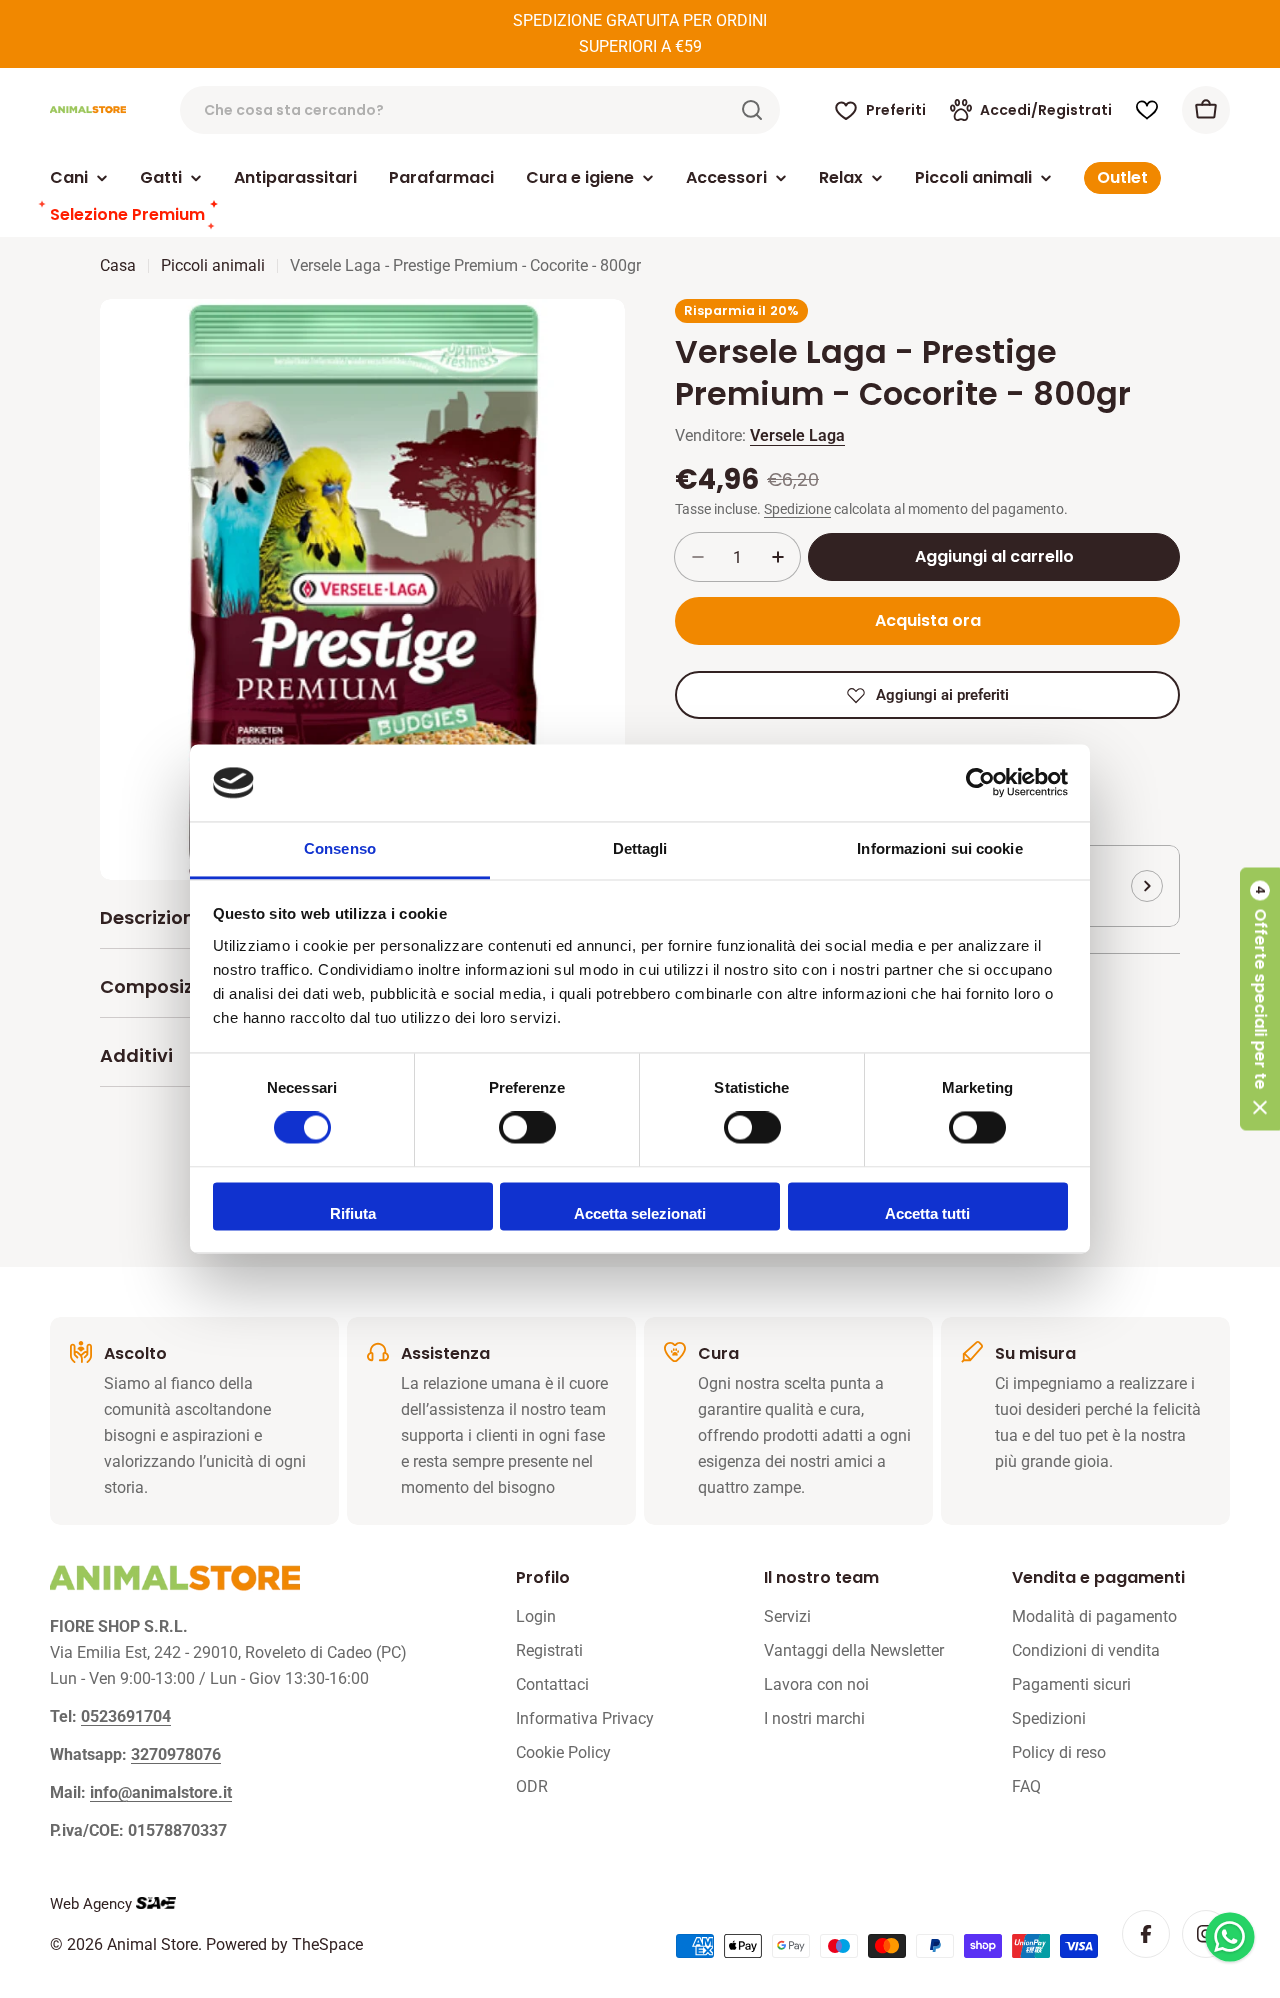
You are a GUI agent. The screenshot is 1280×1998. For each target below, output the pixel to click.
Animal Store (152, 1944)
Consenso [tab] (340, 848)
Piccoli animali (213, 265)
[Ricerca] (752, 110)
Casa (118, 265)
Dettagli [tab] (640, 848)
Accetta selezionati (640, 1213)
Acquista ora (928, 620)
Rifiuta (353, 1213)
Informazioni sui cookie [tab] (939, 848)
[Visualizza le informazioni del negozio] (1147, 886)
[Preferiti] (1147, 110)
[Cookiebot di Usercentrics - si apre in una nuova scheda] (980, 783)
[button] (1260, 999)
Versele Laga (797, 435)
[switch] (527, 1128)
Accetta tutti (927, 1213)
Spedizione (797, 509)
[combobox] (480, 110)
